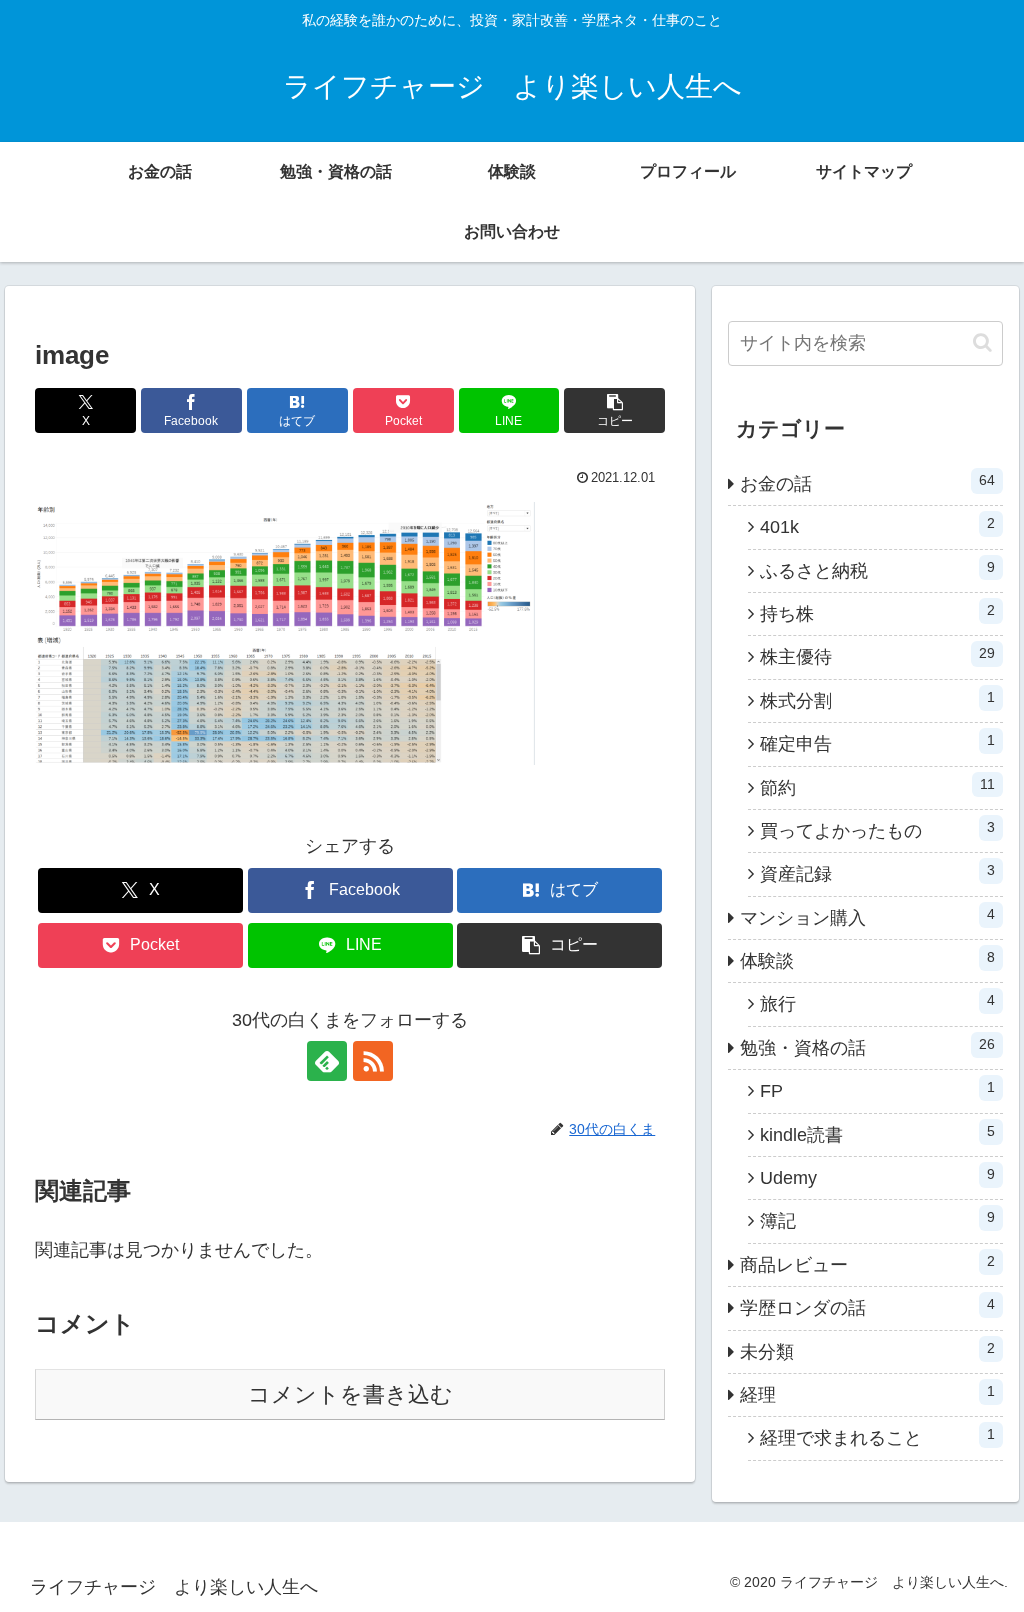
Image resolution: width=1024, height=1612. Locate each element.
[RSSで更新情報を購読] (373, 1061)
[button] (614, 410)
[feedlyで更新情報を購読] (327, 1061)
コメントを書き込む (350, 1394)
